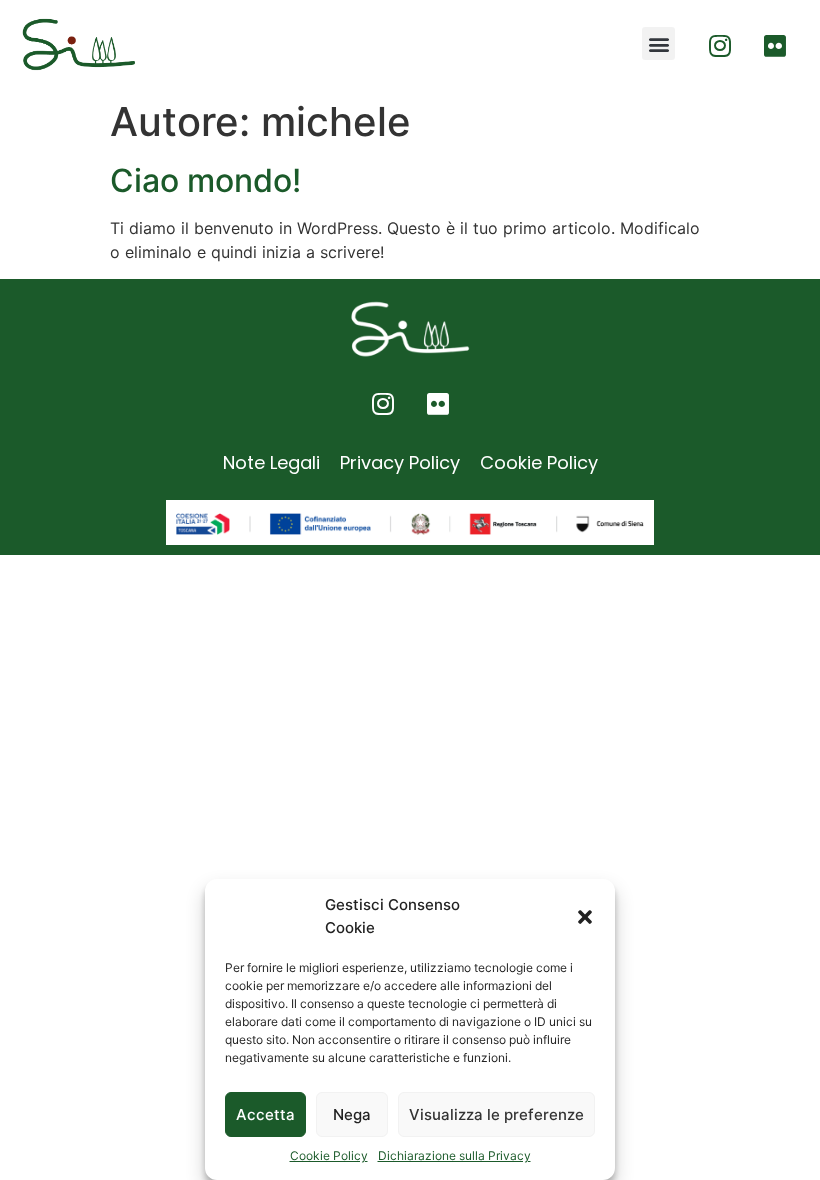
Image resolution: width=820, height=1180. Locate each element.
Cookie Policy (329, 1155)
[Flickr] (775, 45)
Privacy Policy (400, 462)
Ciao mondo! (205, 180)
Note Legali (271, 462)
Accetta (265, 1114)
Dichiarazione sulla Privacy (454, 1155)
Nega (352, 1114)
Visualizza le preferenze (496, 1114)
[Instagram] (720, 45)
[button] (585, 917)
